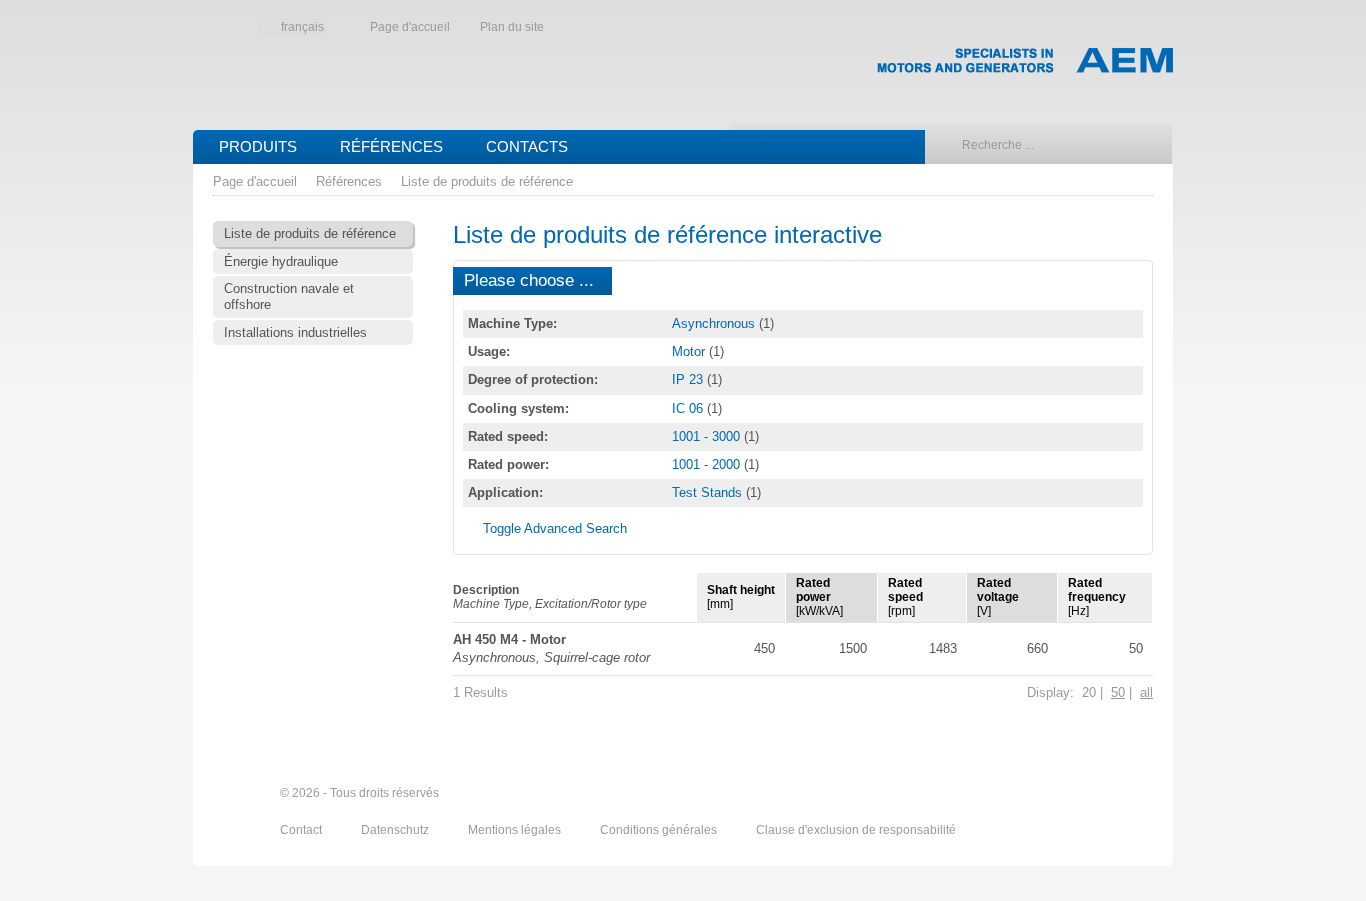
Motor (690, 351)
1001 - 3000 (708, 436)
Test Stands (709, 492)
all (1146, 692)
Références (391, 146)
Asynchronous (715, 323)
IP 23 (689, 379)
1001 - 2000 (708, 464)
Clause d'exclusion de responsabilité (856, 830)
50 (1118, 692)
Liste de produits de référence (487, 181)
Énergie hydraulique (281, 261)
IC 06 (689, 408)
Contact (302, 830)
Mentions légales (516, 830)
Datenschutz (396, 830)
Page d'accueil (410, 27)
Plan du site (512, 27)
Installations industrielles (295, 332)
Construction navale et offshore (289, 296)
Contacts (527, 146)
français (302, 27)
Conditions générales (660, 830)
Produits (258, 146)
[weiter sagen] (1030, 794)
